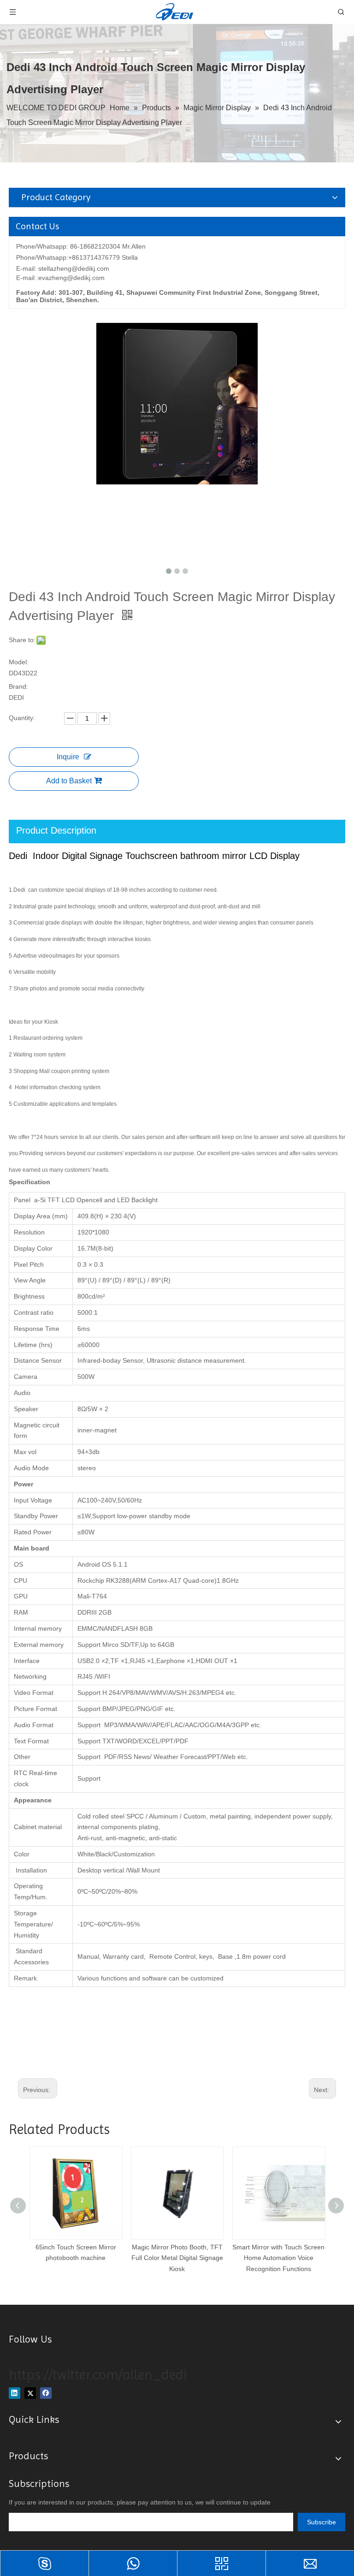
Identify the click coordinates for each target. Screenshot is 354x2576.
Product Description (56, 830)
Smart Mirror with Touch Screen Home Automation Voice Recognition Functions (278, 2258)
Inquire (68, 757)
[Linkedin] (15, 2393)
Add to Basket (69, 781)
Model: (19, 662)
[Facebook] (46, 2393)
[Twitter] (30, 2393)
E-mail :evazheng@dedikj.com (60, 278)
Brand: (18, 686)
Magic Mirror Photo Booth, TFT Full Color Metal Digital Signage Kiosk (177, 2258)
